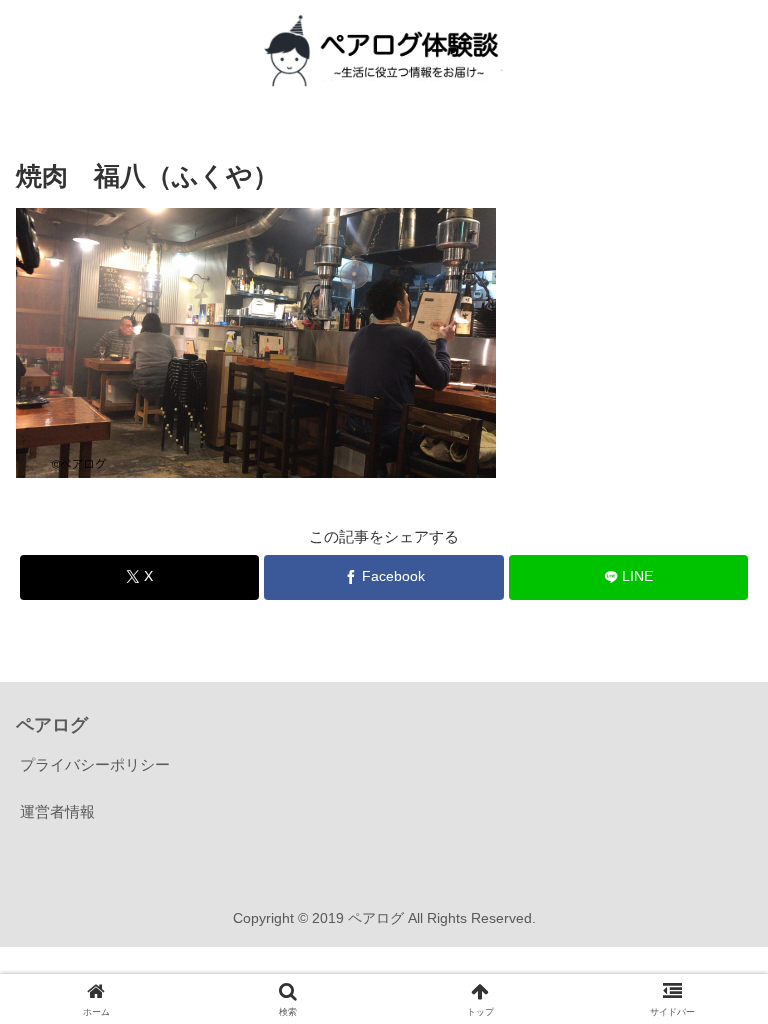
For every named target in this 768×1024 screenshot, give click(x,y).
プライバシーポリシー (95, 764)
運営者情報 (57, 811)
